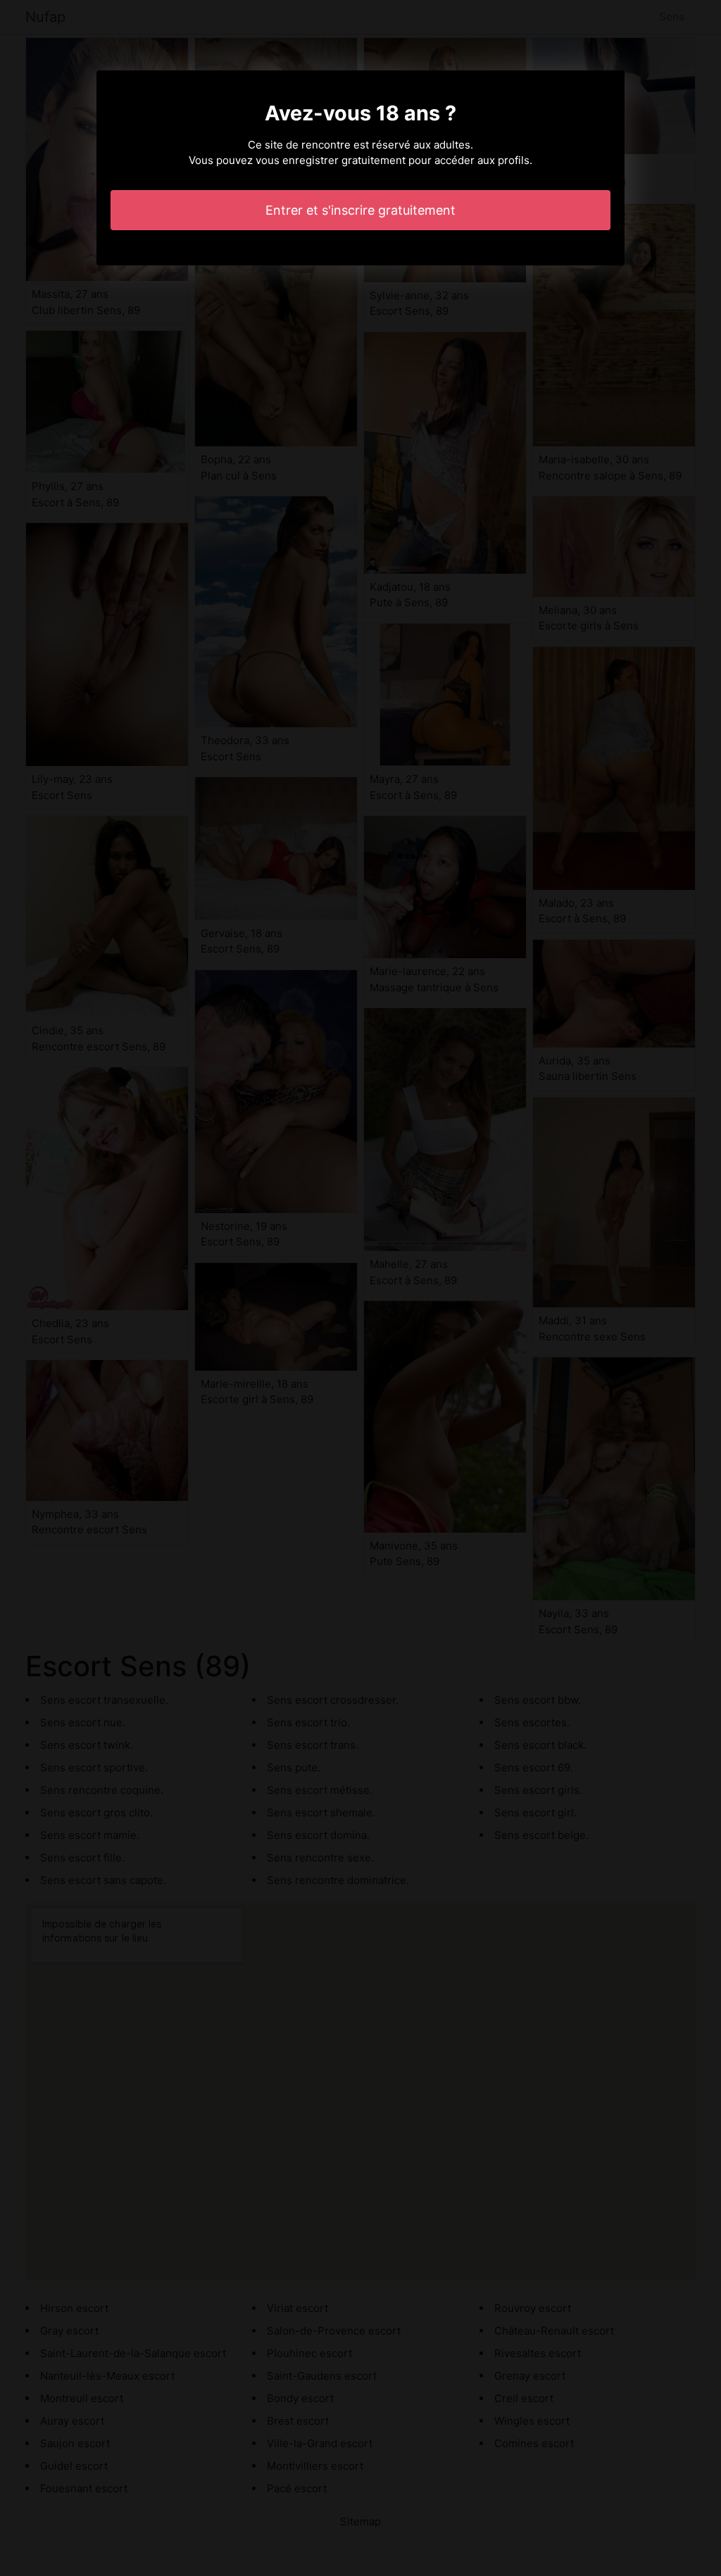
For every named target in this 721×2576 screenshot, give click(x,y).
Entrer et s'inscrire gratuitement (360, 210)
